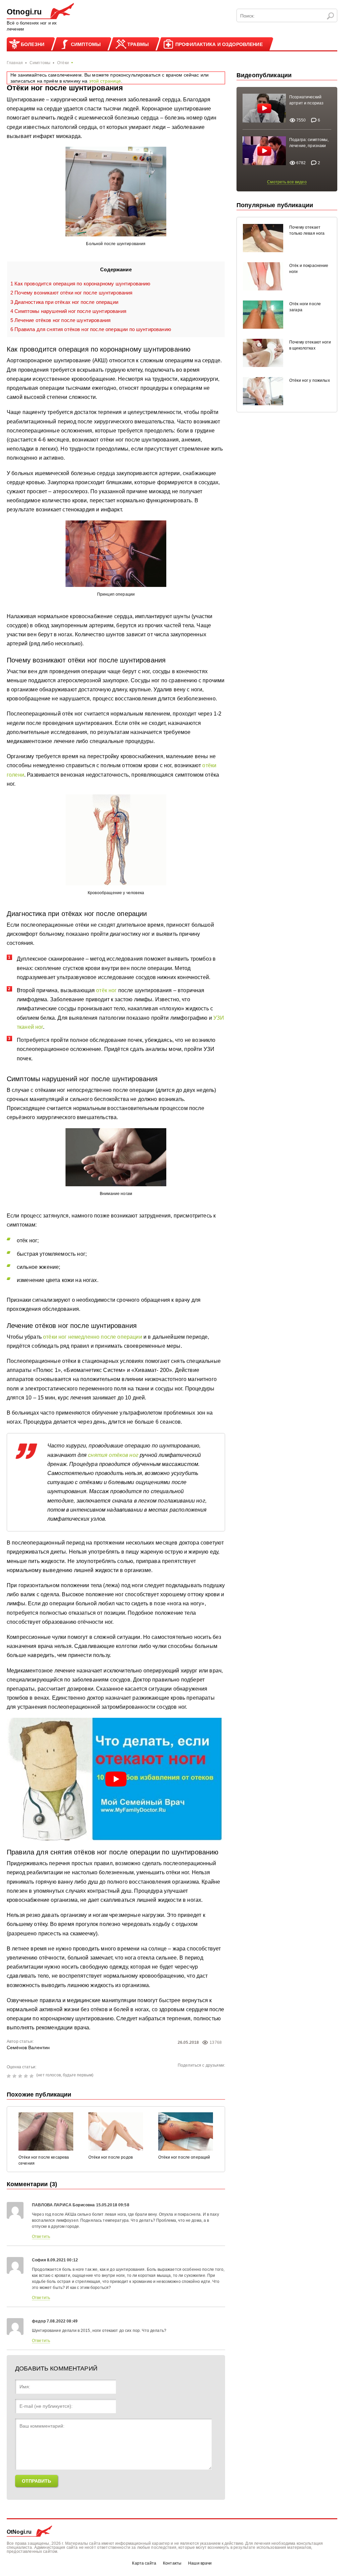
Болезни (33, 44)
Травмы (138, 44)
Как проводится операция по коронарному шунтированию (80, 284)
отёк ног (106, 990)
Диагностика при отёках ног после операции (64, 302)
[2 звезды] (15, 2076)
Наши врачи (200, 2563)
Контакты (172, 2563)
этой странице (105, 81)
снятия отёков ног (113, 1455)
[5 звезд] (32, 2076)
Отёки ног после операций (184, 2157)
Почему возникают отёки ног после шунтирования (72, 293)
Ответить (41, 2237)
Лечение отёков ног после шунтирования (60, 320)
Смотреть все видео (287, 182)
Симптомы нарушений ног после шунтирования (68, 311)
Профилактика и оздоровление (219, 44)
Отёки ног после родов (111, 2157)
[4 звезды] (27, 2076)
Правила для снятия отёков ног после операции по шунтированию (91, 329)
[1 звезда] (10, 2076)
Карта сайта (144, 2563)
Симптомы (86, 44)
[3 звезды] (21, 2076)
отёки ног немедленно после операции (93, 1337)
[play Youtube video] (116, 1779)
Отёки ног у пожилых (310, 380)
